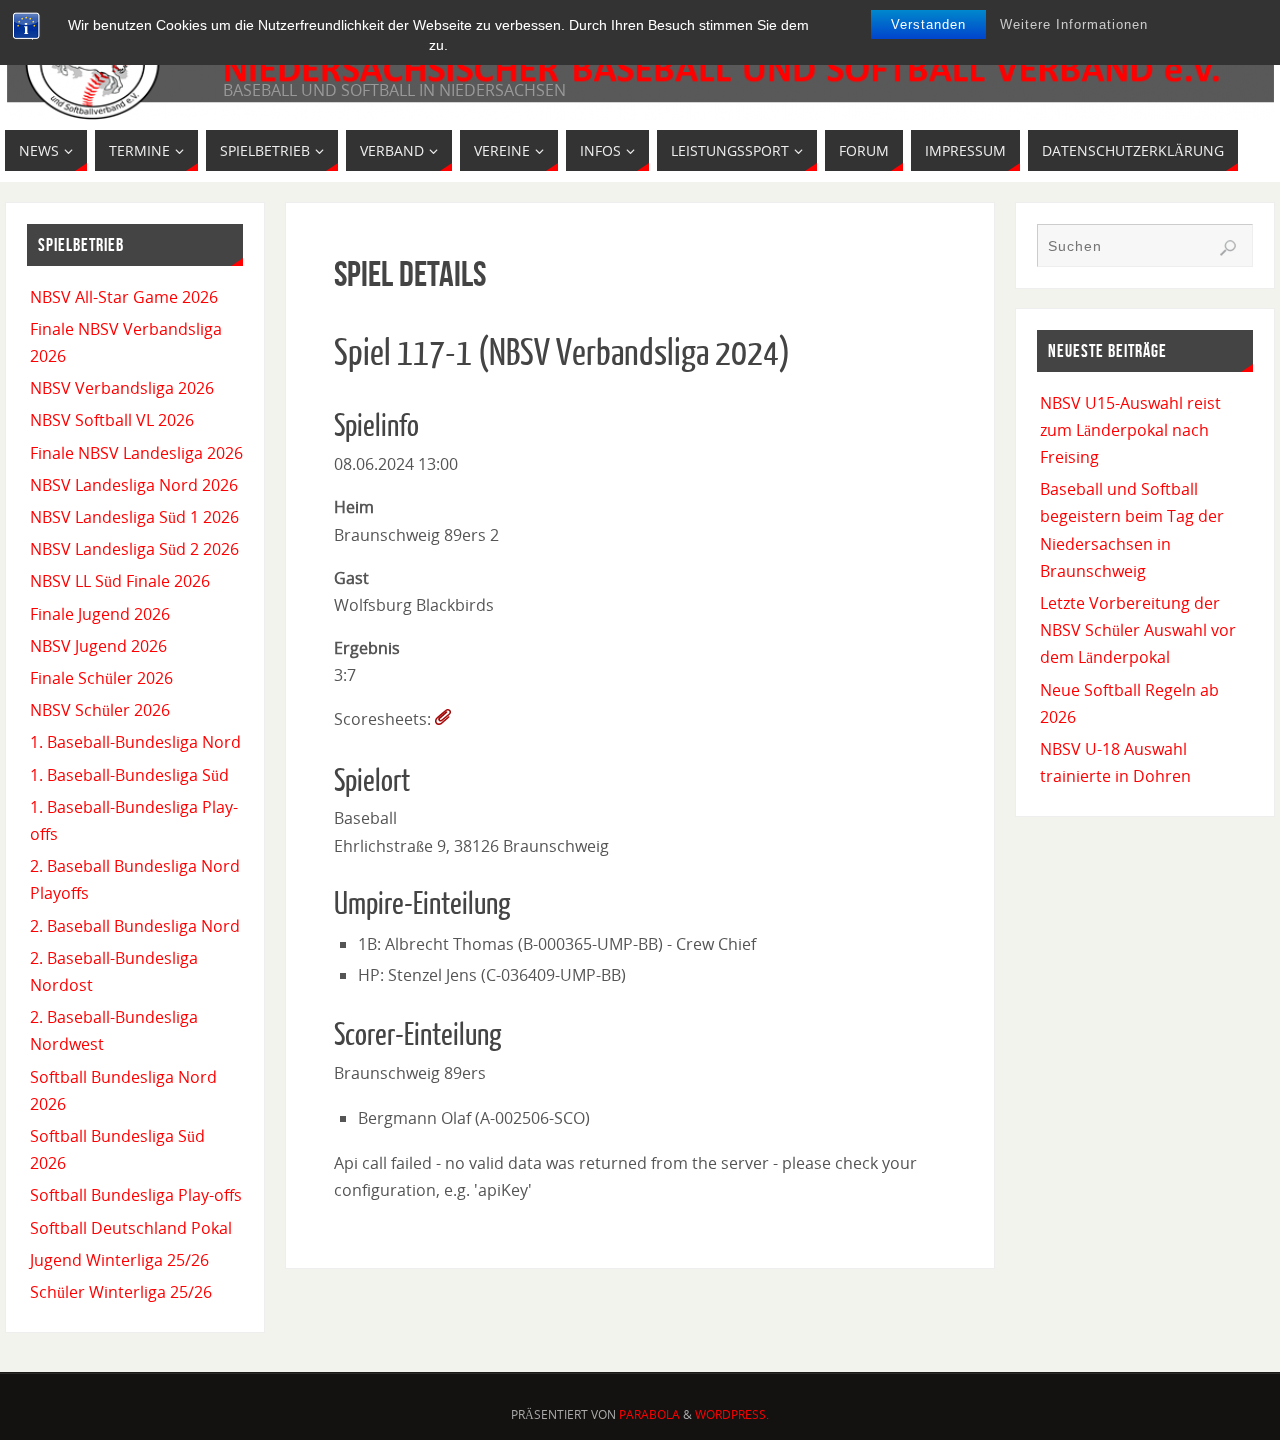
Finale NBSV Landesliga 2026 (136, 453)
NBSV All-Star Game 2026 (124, 297)
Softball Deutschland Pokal (131, 1228)
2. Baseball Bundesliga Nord (135, 926)
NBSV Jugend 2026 (98, 646)
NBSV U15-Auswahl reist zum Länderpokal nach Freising (1130, 430)
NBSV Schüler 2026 (100, 710)
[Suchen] (1228, 248)
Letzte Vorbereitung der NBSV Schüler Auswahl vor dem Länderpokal (1138, 630)
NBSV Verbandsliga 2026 (122, 388)
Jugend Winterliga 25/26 (119, 1260)
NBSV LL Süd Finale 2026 (120, 581)
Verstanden (928, 24)
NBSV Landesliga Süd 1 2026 (134, 517)
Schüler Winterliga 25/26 (121, 1292)
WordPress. (732, 1414)
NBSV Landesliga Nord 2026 (134, 485)
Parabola (649, 1414)
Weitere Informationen (1074, 24)
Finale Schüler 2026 (101, 678)
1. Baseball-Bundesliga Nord (135, 742)
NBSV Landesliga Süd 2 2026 (134, 549)
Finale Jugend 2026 (100, 614)
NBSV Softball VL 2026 (112, 420)
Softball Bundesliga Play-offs (136, 1195)
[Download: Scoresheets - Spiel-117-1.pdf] (443, 719)
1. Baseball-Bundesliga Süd (129, 775)
